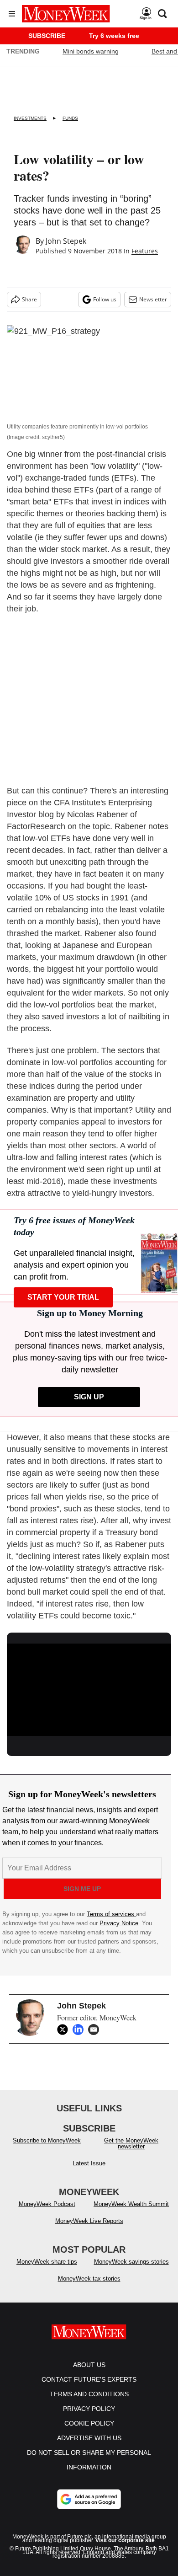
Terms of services (111, 1914)
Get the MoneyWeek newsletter (131, 2143)
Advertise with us (89, 2438)
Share (29, 299)
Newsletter (153, 299)
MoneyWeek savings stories (131, 2262)
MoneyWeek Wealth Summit (131, 2204)
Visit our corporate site (125, 2540)
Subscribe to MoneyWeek (47, 2140)
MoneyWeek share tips (47, 2262)
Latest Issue (89, 2163)
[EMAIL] (96, 2030)
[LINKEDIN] (80, 2030)
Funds (70, 118)
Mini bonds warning (91, 51)
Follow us (105, 299)
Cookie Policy (89, 2423)
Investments (30, 118)
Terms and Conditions (89, 2394)
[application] (89, 1690)
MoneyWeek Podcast (47, 2204)
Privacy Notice (119, 1923)
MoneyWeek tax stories (89, 2279)
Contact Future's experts (89, 2379)
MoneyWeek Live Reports (89, 2221)
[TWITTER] (65, 2030)
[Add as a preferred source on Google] (89, 2499)
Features (145, 251)
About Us (89, 2365)
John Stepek (66, 241)
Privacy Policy (89, 2409)
